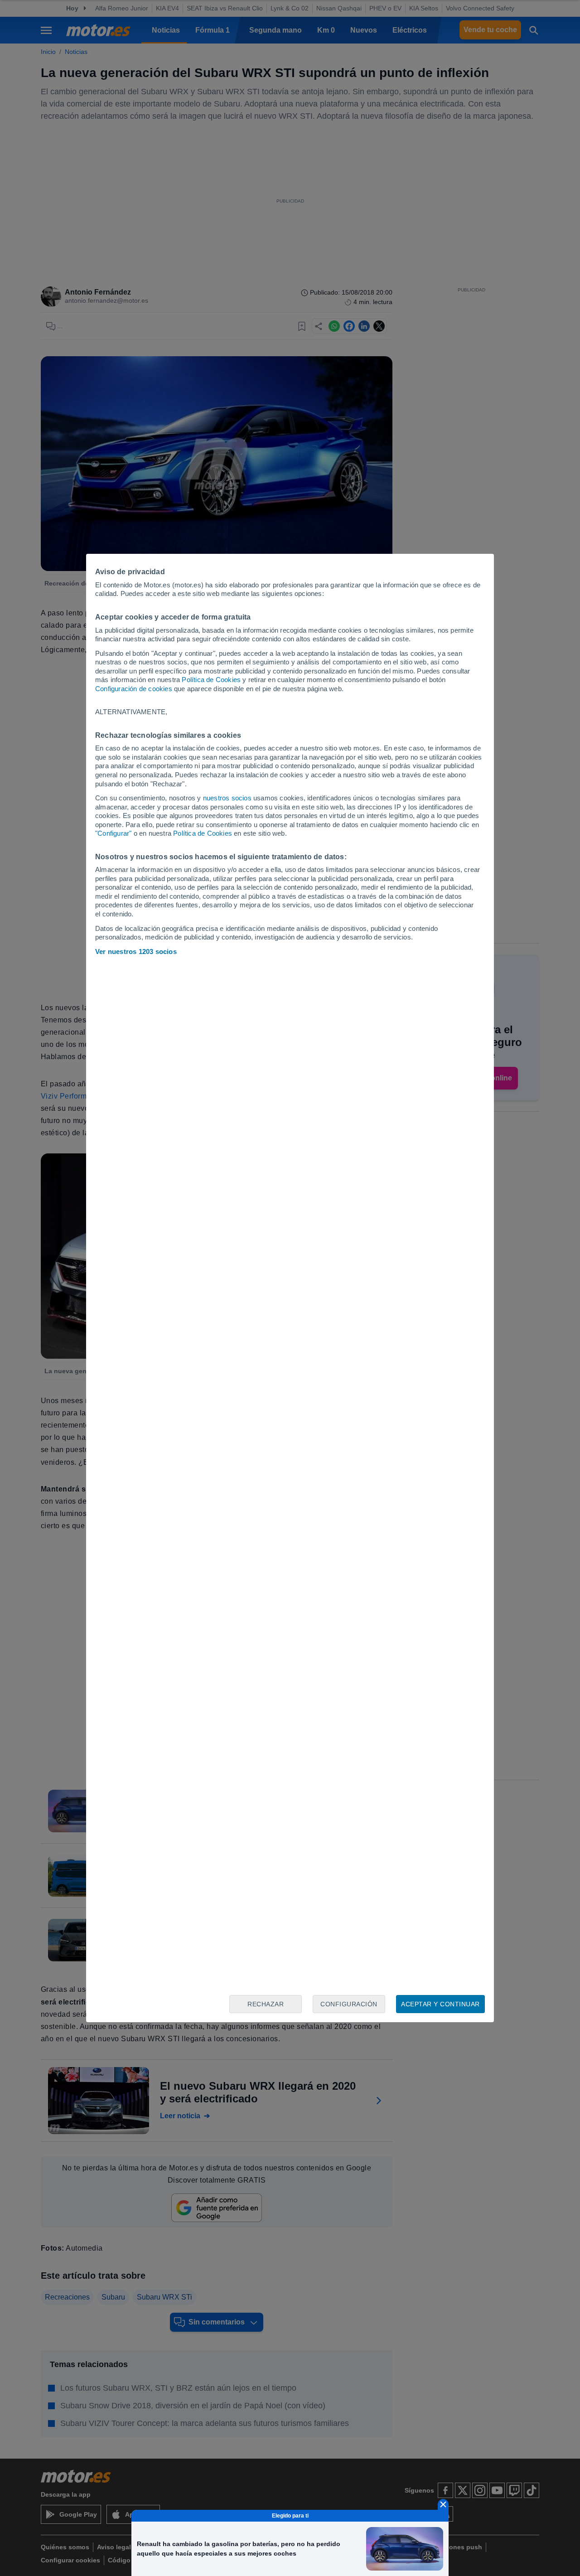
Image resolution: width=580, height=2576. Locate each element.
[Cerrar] (443, 2504)
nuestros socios (227, 798)
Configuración (349, 2004)
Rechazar (266, 2004)
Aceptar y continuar (440, 2004)
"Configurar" (113, 833)
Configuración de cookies (134, 689)
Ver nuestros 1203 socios (136, 951)
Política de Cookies (211, 680)
